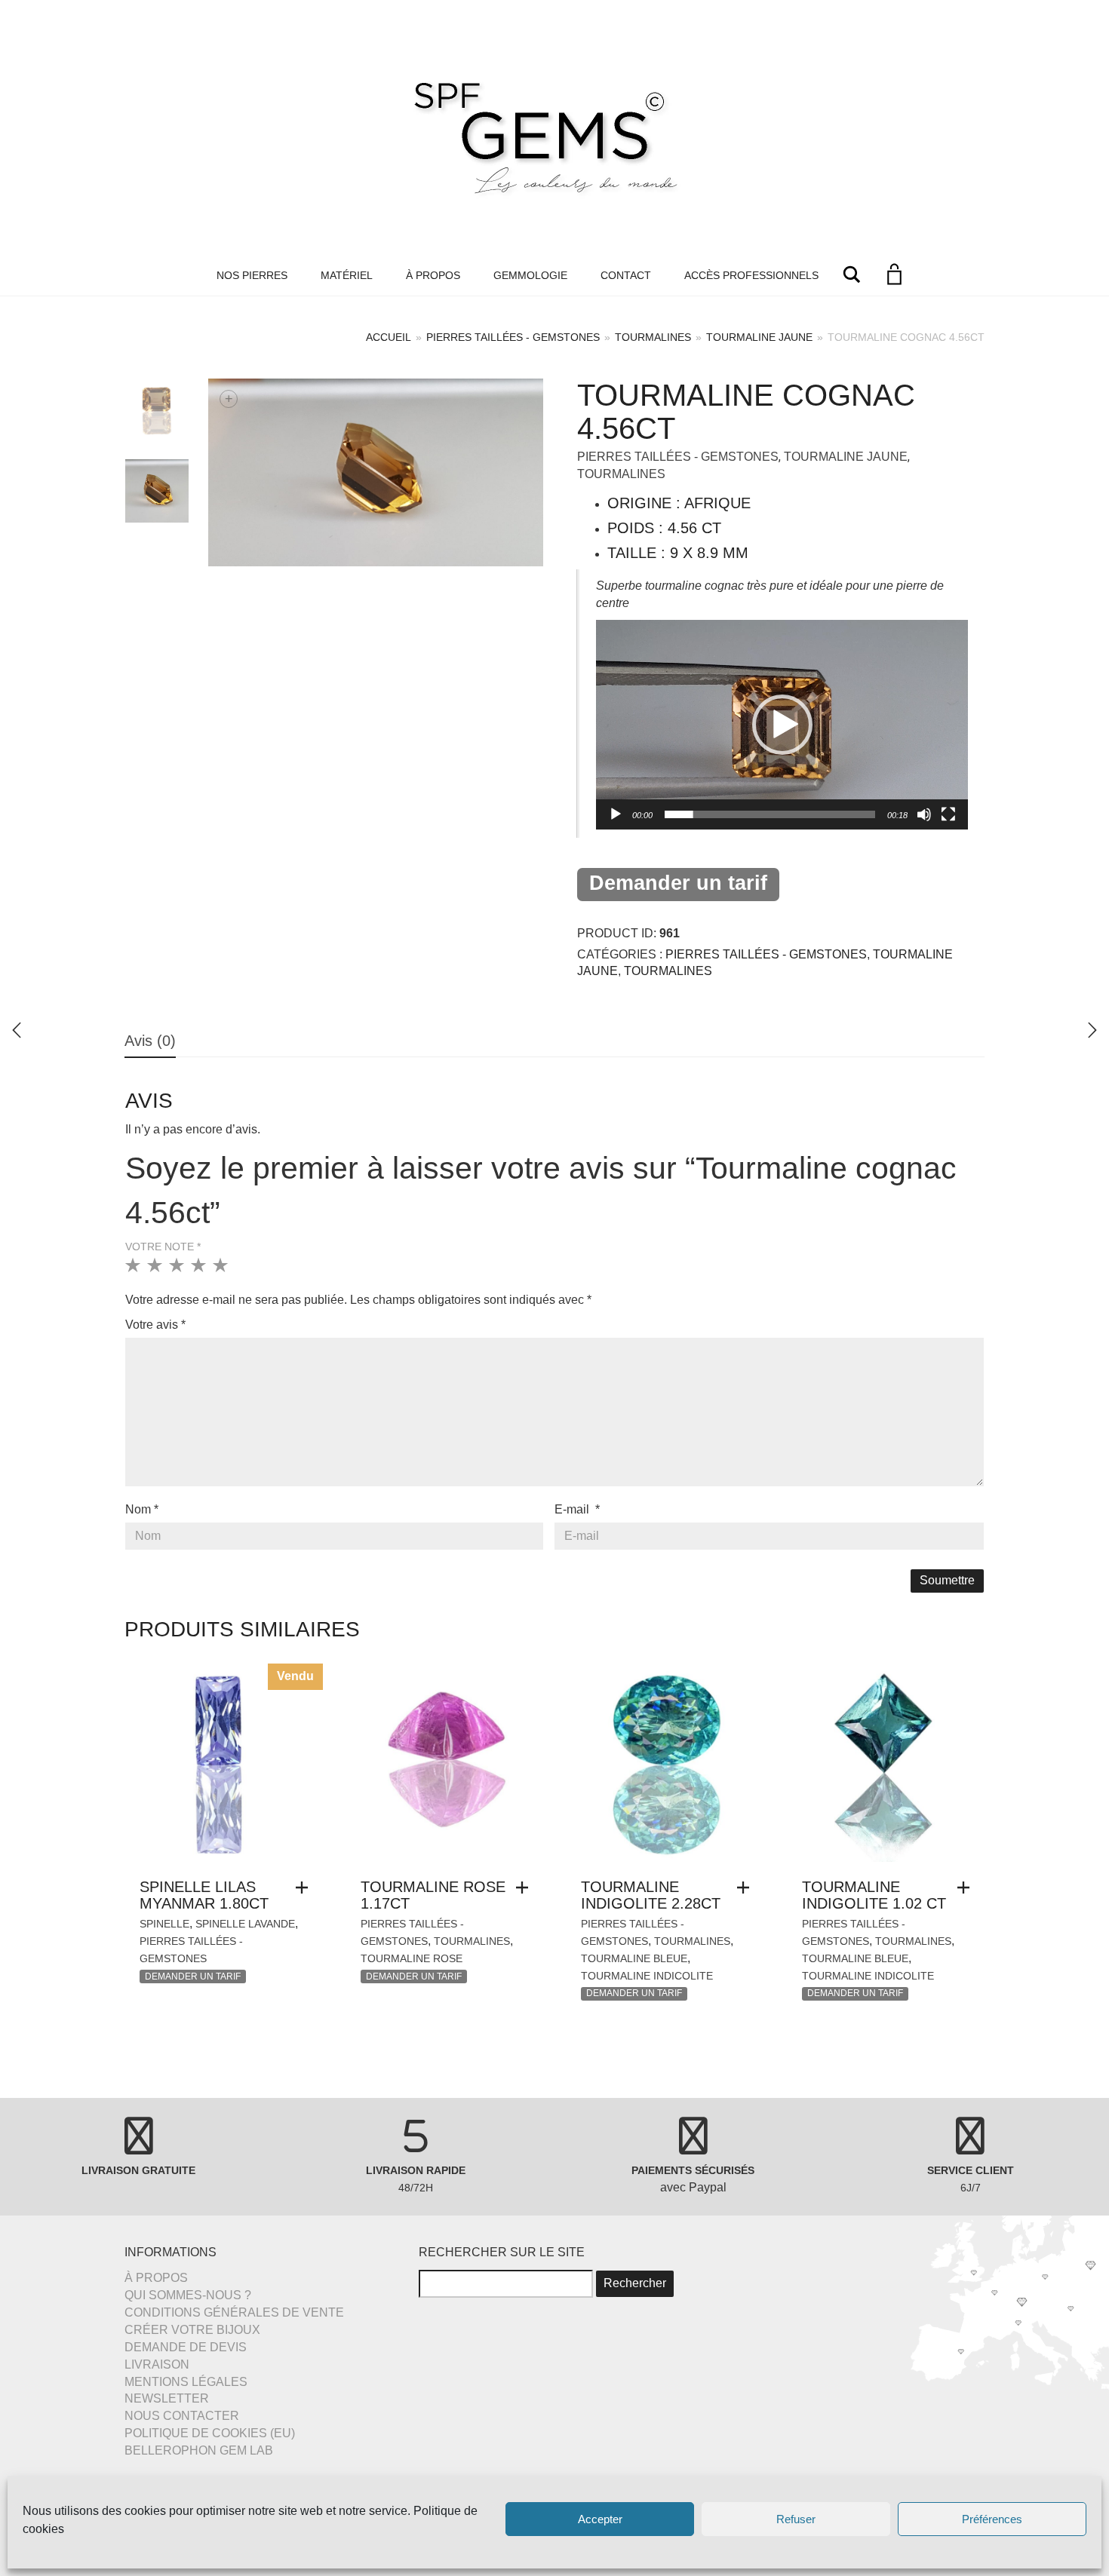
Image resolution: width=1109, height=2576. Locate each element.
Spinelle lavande (245, 1924)
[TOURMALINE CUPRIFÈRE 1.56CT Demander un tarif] (1092, 1030)
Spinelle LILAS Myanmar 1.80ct (204, 1895)
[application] (782, 724)
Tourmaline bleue (634, 1958)
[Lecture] (616, 814)
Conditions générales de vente (234, 2312)
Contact (626, 275)
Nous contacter (182, 2416)
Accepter (600, 2519)
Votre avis (155, 1325)
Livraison (157, 2364)
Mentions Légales (186, 2382)
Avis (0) (150, 1041)
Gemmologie (530, 275)
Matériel (347, 275)
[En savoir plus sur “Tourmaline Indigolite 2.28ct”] (747, 1888)
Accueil (389, 337)
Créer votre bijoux (192, 2330)
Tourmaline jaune (759, 337)
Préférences (992, 2519)
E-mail (577, 1509)
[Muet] (924, 814)
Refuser (796, 2519)
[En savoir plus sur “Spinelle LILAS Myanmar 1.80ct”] (306, 1888)
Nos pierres (252, 275)
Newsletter (167, 2398)
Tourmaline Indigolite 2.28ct (651, 1895)
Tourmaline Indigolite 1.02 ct (874, 1895)
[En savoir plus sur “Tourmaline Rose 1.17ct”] (526, 1888)
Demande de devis (186, 2347)
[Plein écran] (948, 814)
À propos (433, 275)
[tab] (150, 1042)
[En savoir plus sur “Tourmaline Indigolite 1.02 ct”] (967, 1888)
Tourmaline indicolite (647, 1976)
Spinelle (164, 1924)
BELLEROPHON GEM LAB (199, 2450)
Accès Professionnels (751, 275)
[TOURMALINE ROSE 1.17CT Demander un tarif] (17, 1030)
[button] (782, 725)
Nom (142, 1509)
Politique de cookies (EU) (210, 2433)
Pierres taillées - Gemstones (513, 337)
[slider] (770, 814)
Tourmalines (653, 337)
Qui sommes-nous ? (188, 2295)
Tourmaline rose (412, 1958)
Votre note (163, 1247)
